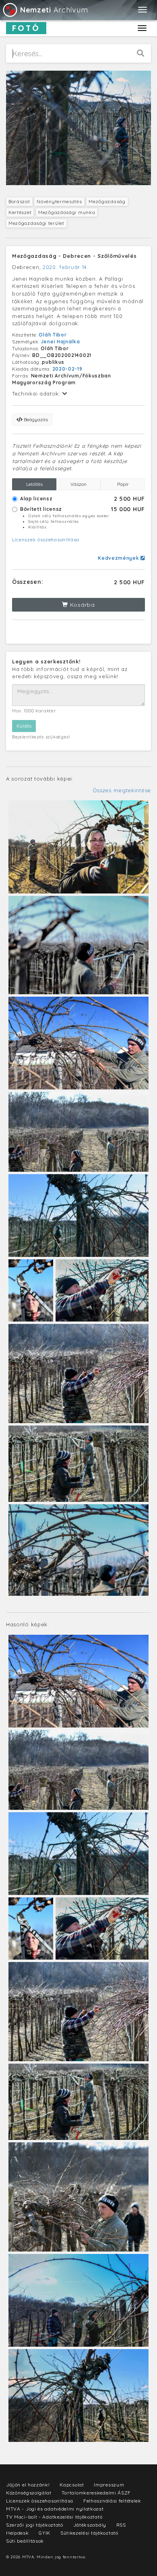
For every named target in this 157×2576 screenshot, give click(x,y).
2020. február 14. (66, 267)
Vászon (78, 484)
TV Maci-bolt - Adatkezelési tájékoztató (54, 2517)
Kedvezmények (119, 558)
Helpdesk (18, 2533)
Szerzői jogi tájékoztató (35, 2525)
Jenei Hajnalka (61, 342)
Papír (123, 484)
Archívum (54, 10)
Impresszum (109, 2485)
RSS (121, 2525)
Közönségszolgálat (29, 2493)
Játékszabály (90, 2525)
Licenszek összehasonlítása (46, 539)
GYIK (44, 2533)
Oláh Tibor (53, 335)
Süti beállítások (25, 2541)
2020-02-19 (67, 369)
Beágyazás (35, 419)
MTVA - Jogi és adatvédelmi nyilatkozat (55, 2509)
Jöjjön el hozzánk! (28, 2485)
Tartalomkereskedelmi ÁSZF (96, 2493)
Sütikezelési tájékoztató (89, 2533)
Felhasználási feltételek (112, 2501)
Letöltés (34, 484)
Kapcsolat (72, 2485)
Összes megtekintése (122, 790)
